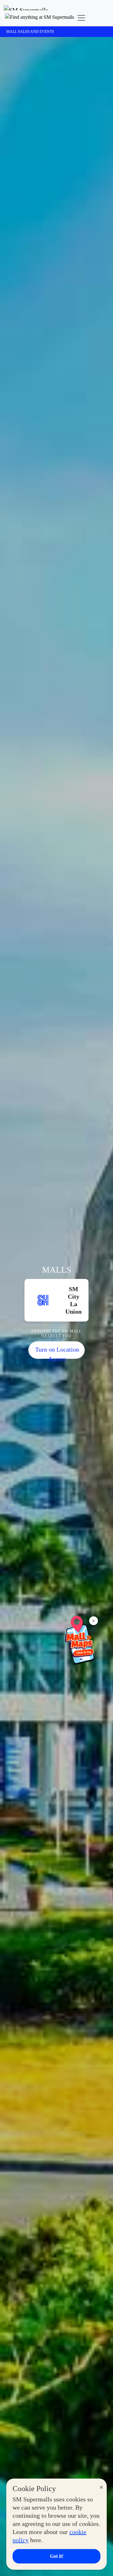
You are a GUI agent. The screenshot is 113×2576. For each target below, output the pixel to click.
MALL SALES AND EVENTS (30, 32)
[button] (40, 18)
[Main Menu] (81, 18)
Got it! (57, 2556)
